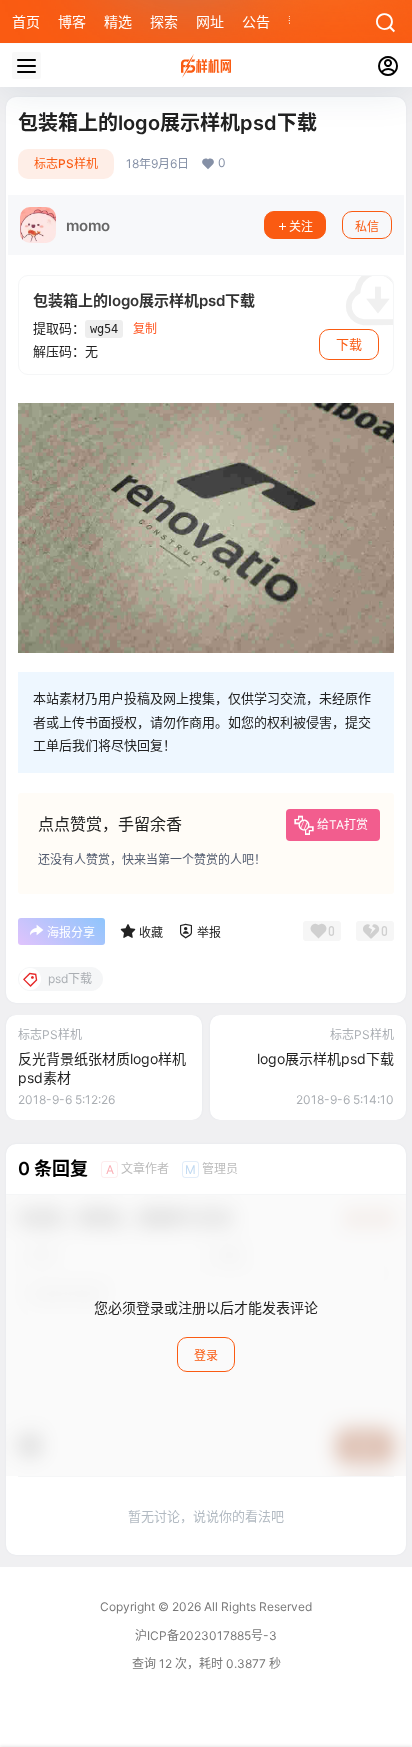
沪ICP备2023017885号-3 (206, 1635)
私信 (367, 226)
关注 (301, 226)
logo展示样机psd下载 (325, 1058)
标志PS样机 (66, 163)
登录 (206, 1355)
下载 (349, 344)
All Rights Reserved (256, 1606)
